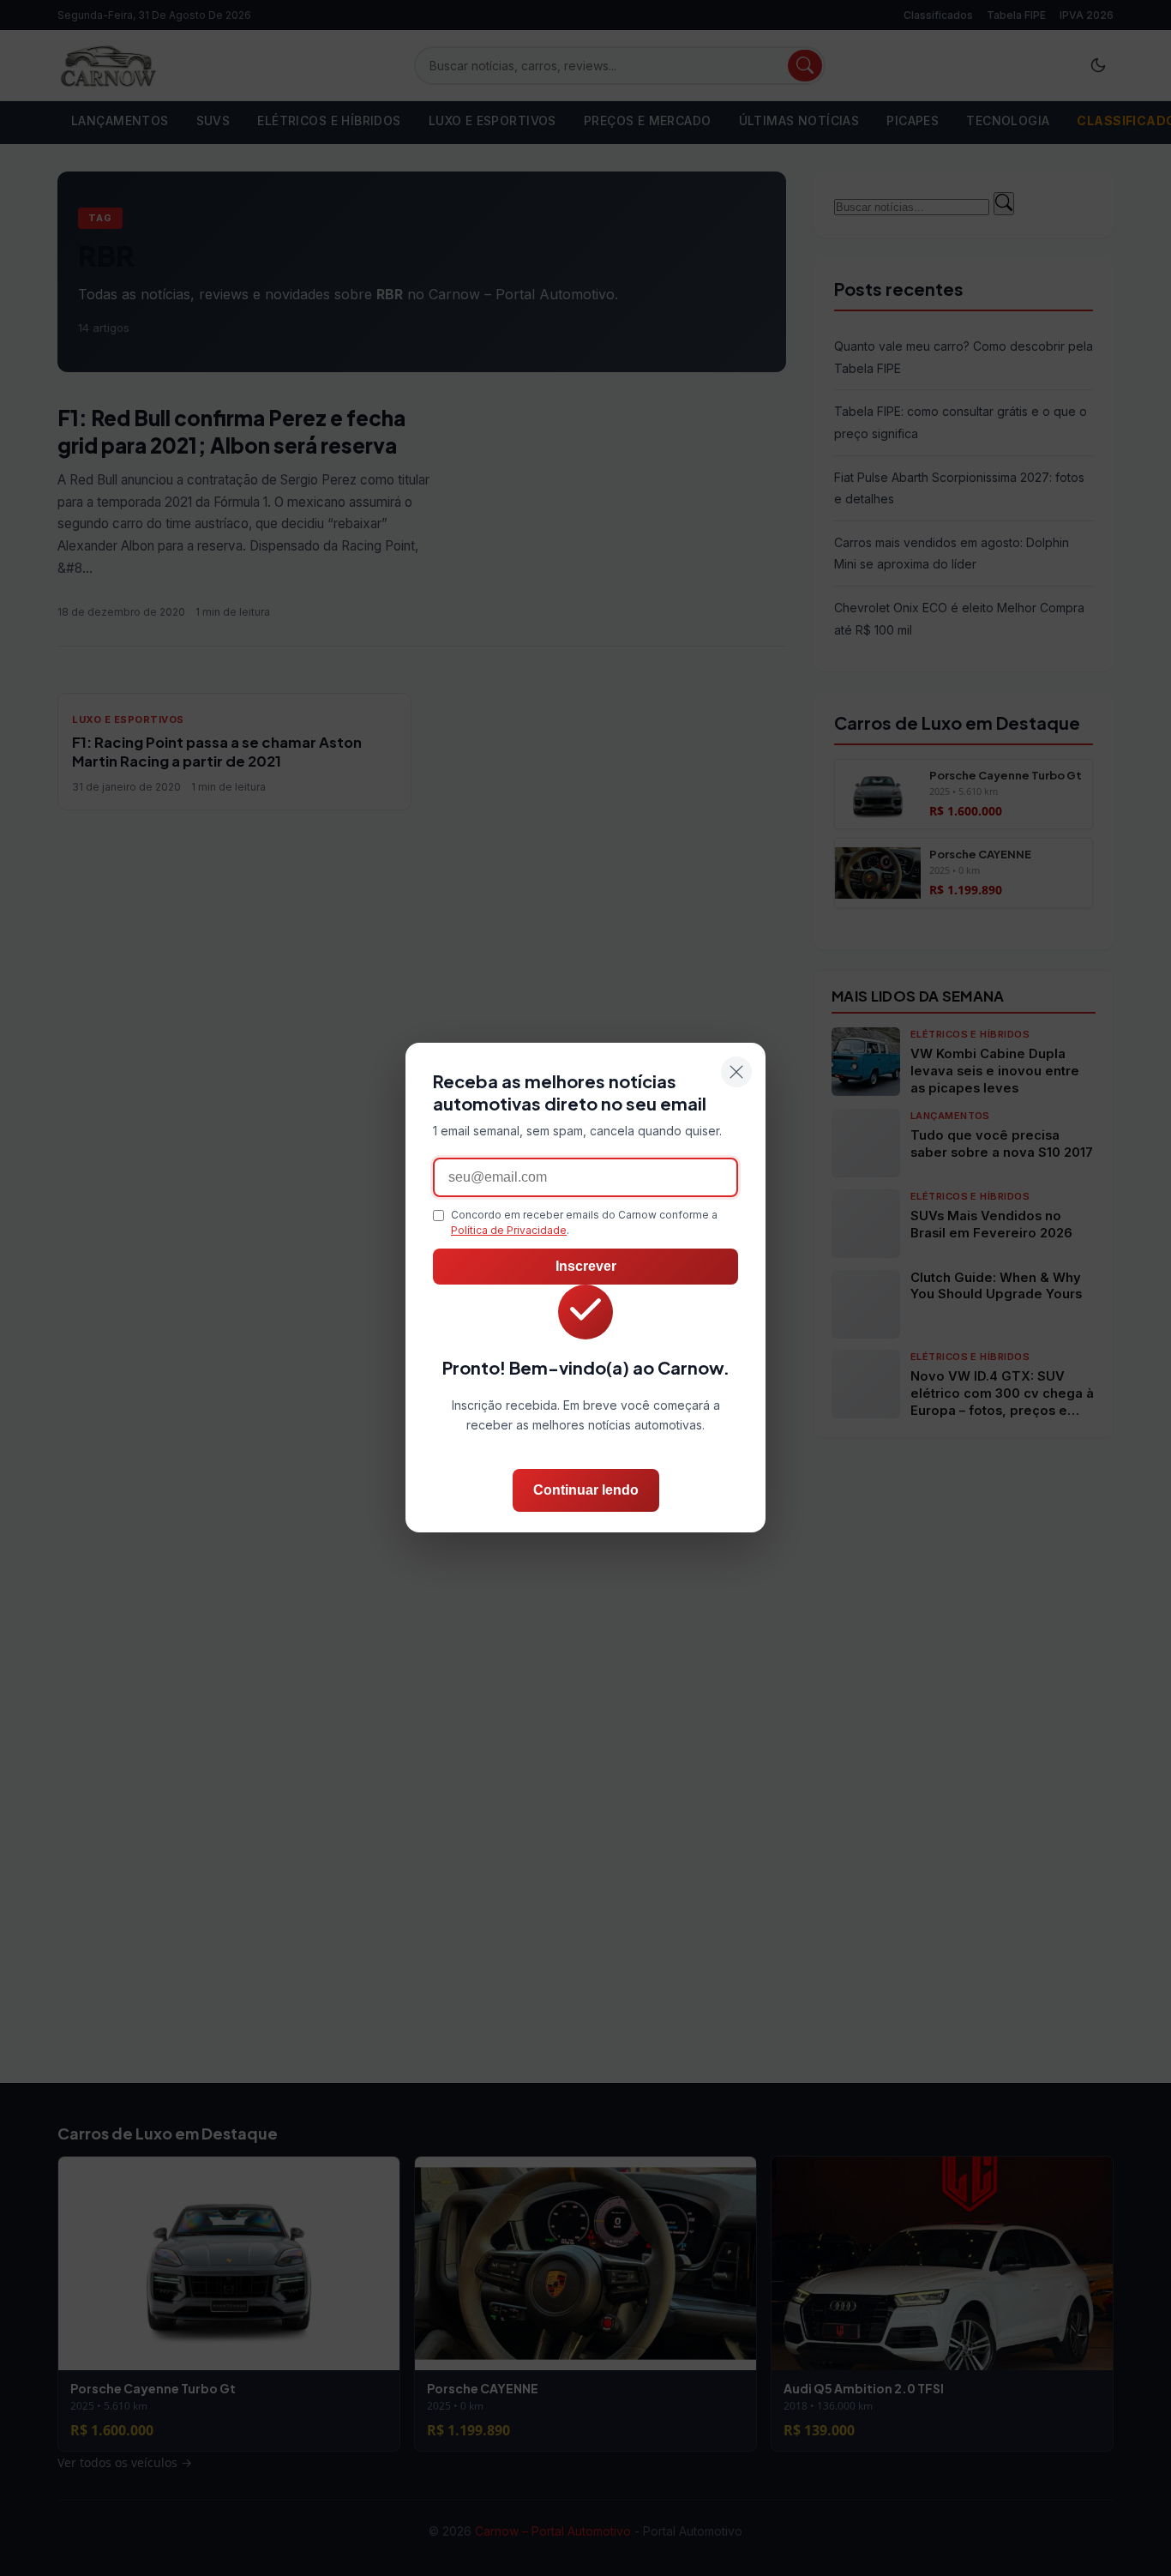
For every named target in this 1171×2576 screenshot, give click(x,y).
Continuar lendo (586, 1491)
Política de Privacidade (509, 1231)
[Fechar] (736, 1072)
